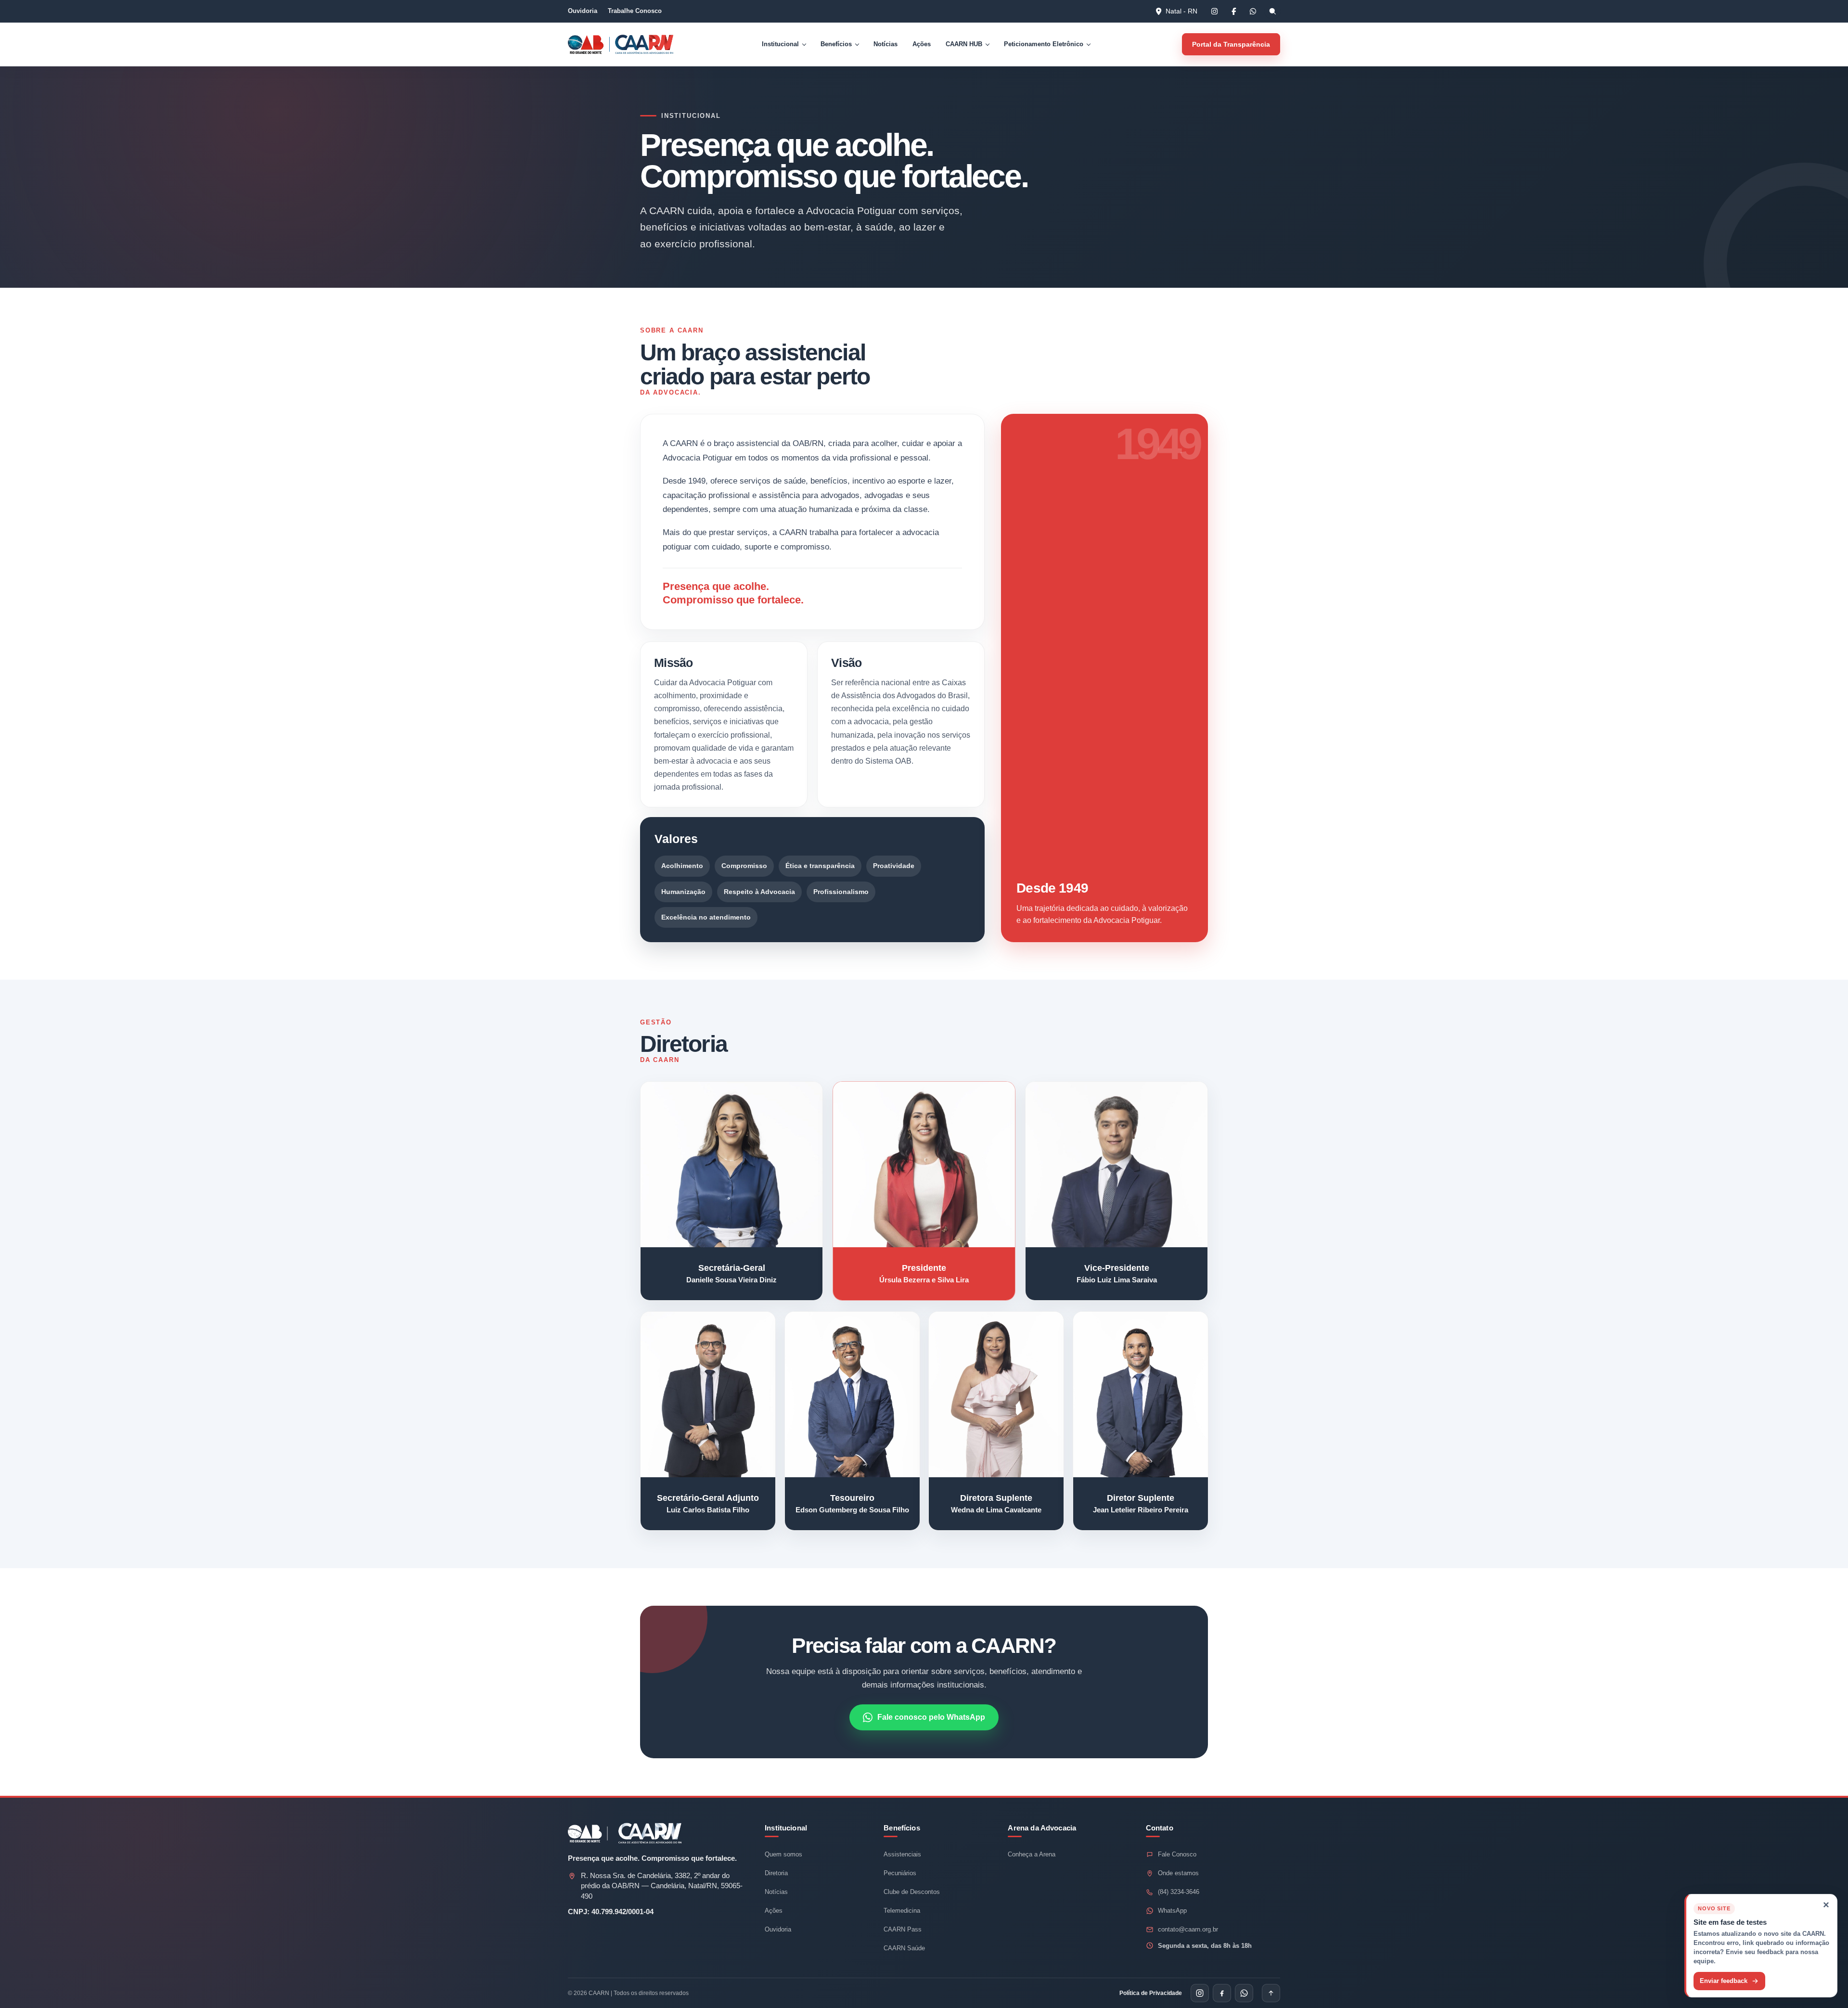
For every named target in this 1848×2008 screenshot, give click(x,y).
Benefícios (836, 44)
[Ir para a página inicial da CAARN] (642, 44)
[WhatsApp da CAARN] (1253, 11)
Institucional (780, 44)
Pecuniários (900, 1873)
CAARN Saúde (904, 1948)
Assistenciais (902, 1854)
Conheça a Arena (1032, 1854)
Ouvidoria (583, 11)
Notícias (885, 44)
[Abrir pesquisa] (1272, 11)
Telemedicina (902, 1911)
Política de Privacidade (1151, 1993)
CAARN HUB (964, 44)
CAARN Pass (903, 1929)
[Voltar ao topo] (1271, 1993)
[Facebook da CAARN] (1233, 11)
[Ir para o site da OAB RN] (589, 44)
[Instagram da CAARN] (1214, 11)
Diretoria (776, 1873)
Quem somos (783, 1854)
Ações (922, 44)
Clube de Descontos (912, 1892)
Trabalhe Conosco (635, 11)
